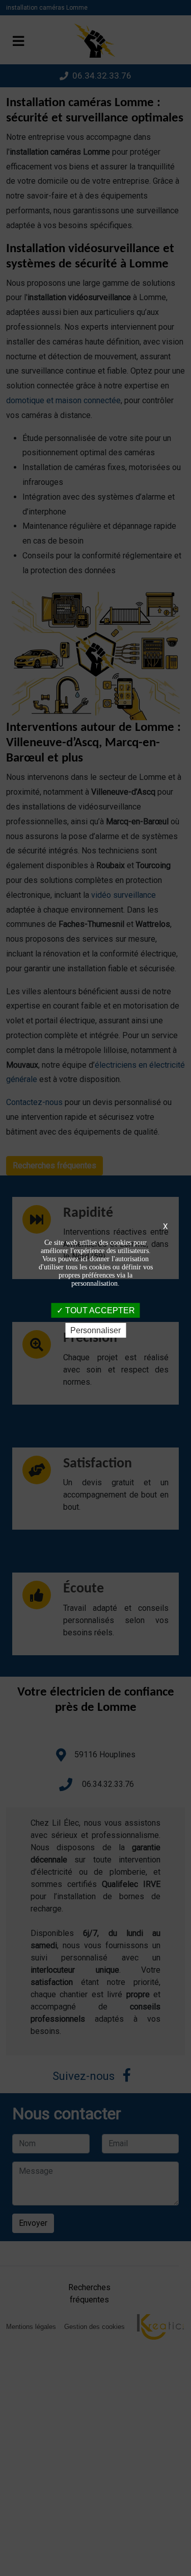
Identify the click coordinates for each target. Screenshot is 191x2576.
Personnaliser (95, 1330)
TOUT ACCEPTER (99, 1310)
